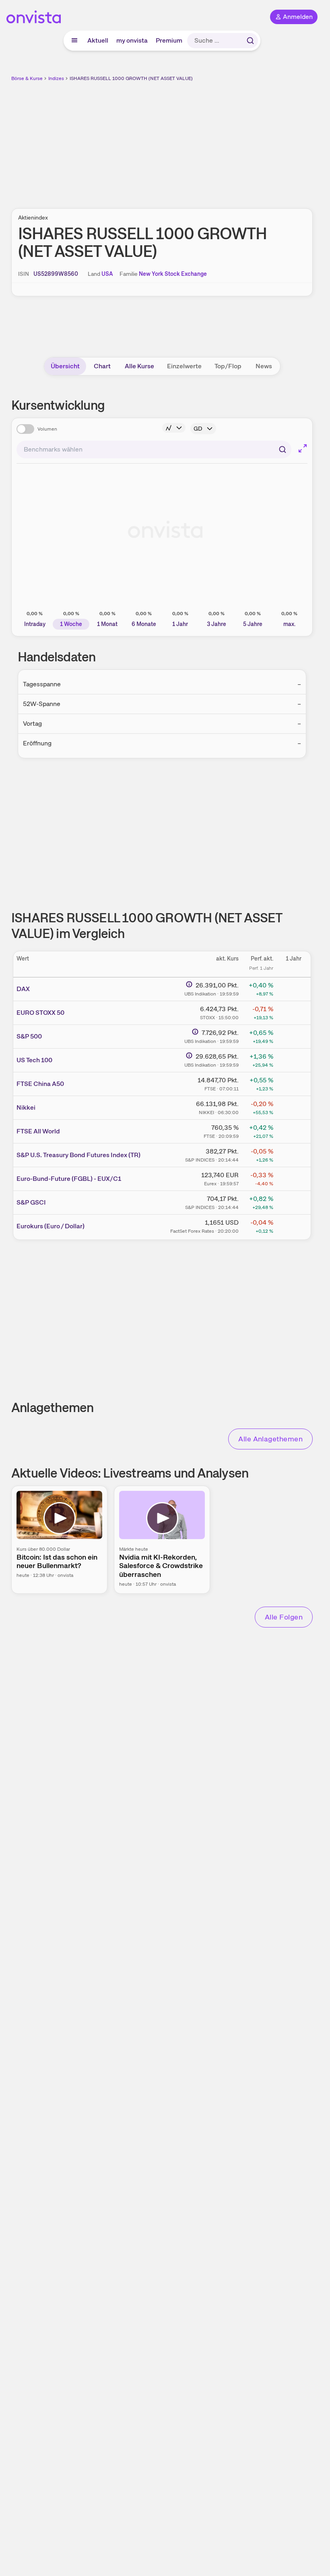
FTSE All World (38, 1131)
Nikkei (26, 1107)
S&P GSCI (31, 1202)
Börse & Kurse (27, 78)
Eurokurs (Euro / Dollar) (51, 1226)
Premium (169, 40)
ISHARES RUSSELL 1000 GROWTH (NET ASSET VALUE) (131, 78)
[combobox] (154, 450)
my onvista (132, 40)
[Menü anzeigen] (74, 41)
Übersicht (65, 366)
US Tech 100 (34, 1060)
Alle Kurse (139, 366)
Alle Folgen (284, 1617)
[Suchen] (250, 41)
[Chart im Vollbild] (303, 448)
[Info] (174, 428)
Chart (102, 366)
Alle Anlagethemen (270, 1439)
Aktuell (98, 40)
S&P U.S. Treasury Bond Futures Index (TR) (78, 1155)
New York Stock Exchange (173, 274)
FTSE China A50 (40, 1084)
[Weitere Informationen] (189, 984)
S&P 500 (29, 1036)
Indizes (56, 78)
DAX (23, 989)
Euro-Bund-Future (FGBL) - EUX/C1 (69, 1179)
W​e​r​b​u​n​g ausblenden (192, 140)
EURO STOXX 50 (40, 1013)
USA (107, 274)
